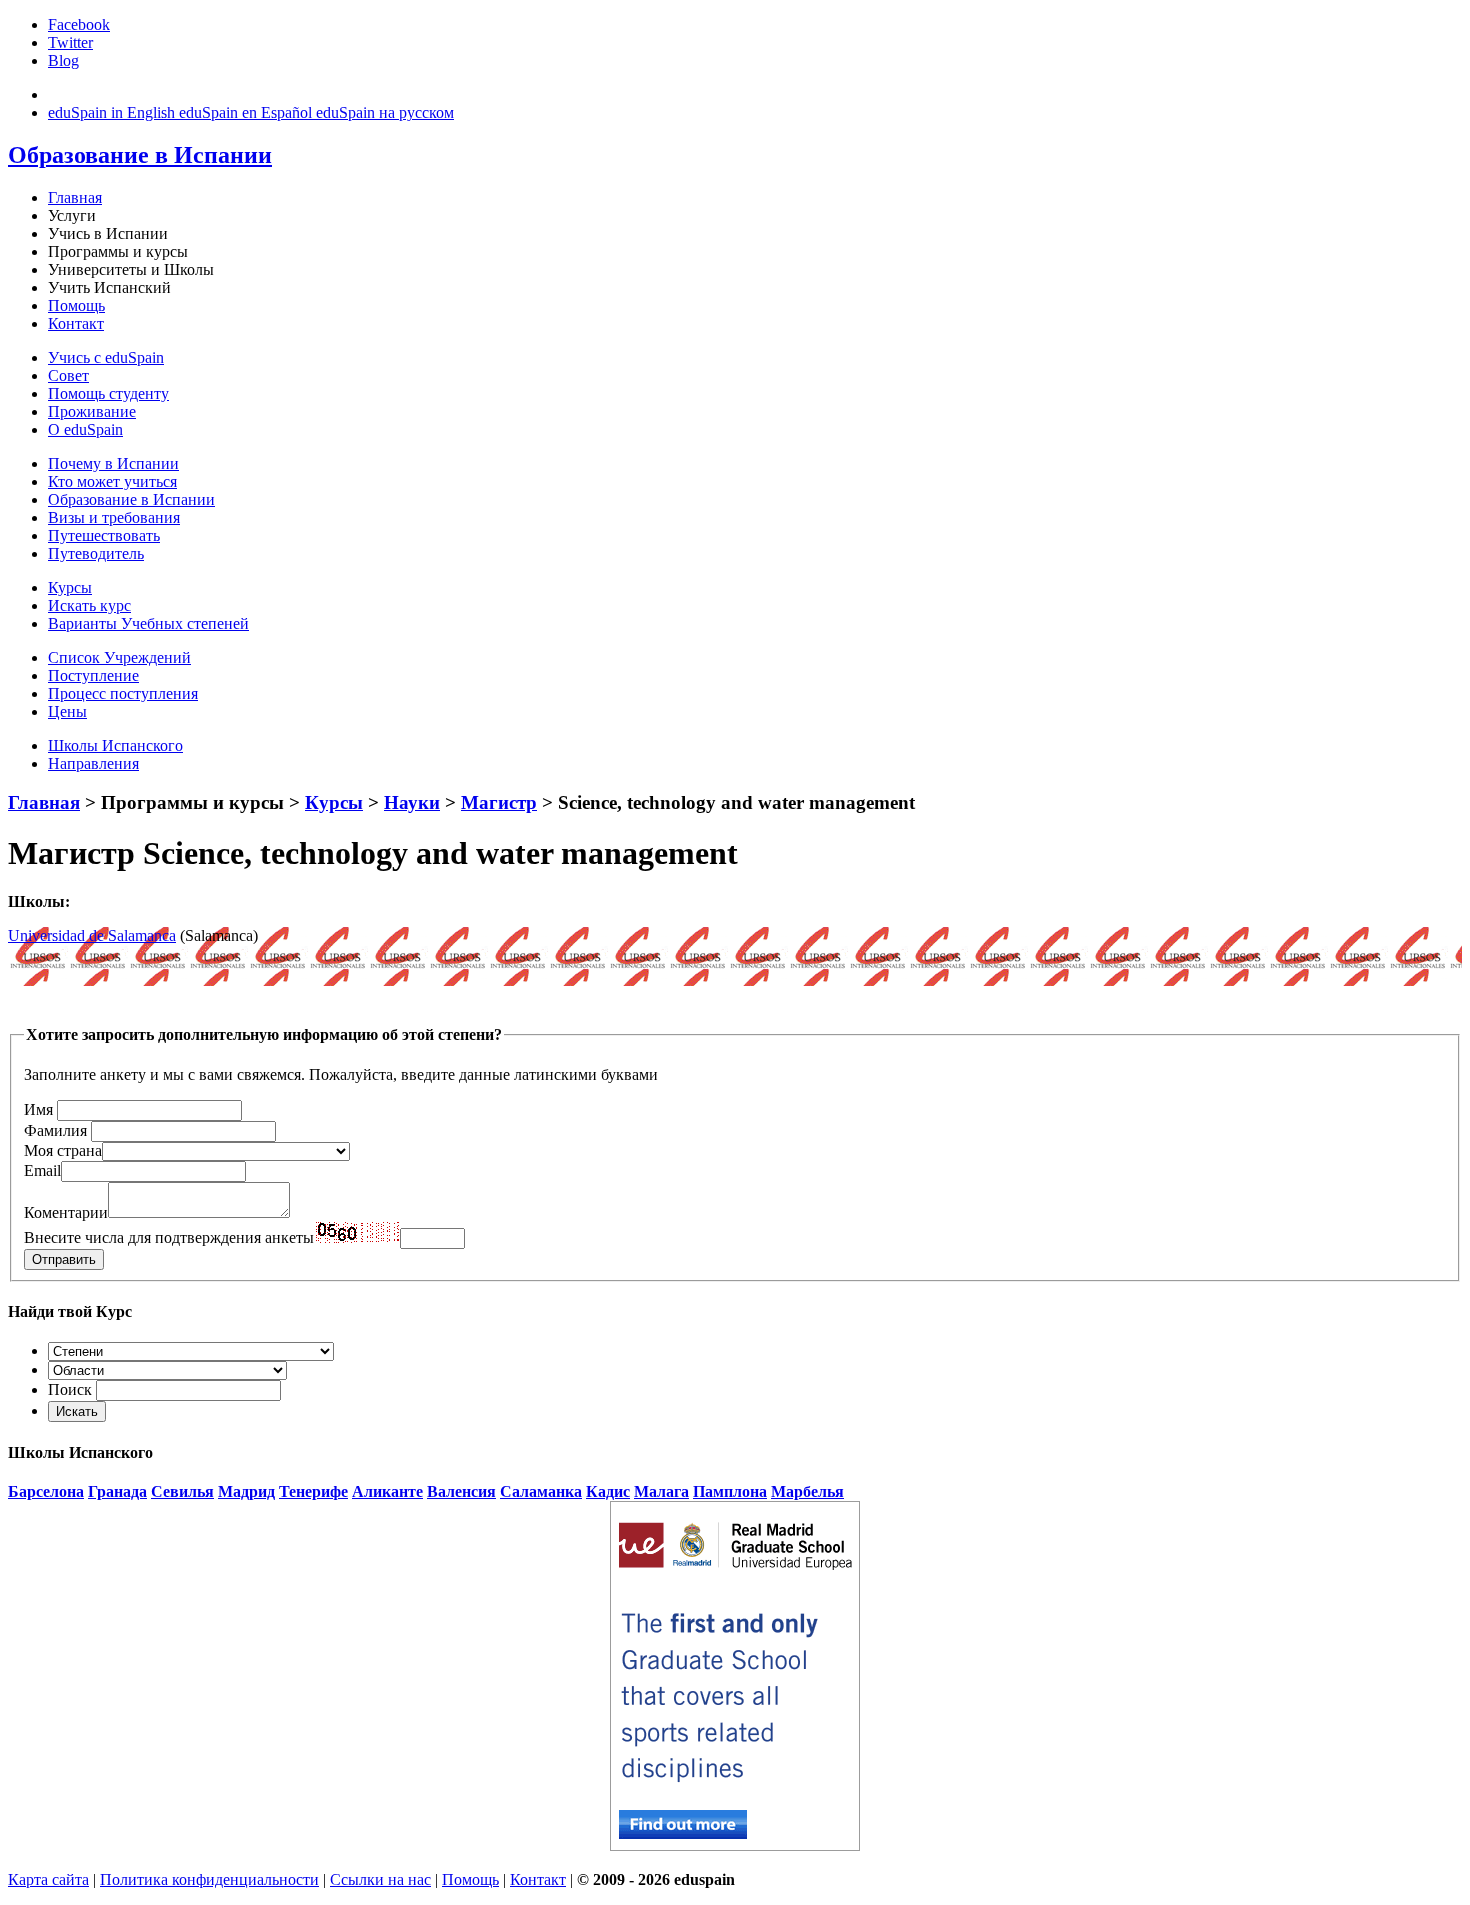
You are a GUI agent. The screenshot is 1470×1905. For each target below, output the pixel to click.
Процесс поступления (123, 693)
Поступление (93, 675)
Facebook (79, 24)
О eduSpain (85, 429)
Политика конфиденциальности (209, 1879)
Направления (93, 763)
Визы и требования (114, 517)
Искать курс (89, 605)
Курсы (70, 587)
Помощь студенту (108, 393)
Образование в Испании (131, 499)
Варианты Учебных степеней (148, 623)
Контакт (76, 323)
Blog (63, 60)
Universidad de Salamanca (92, 935)
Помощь (76, 305)
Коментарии (66, 1212)
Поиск (70, 1389)
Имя (38, 1109)
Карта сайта (48, 1879)
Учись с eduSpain (106, 357)
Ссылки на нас (380, 1879)
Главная (75, 197)
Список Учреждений (119, 657)
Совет (68, 375)
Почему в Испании (113, 463)
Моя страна (63, 1150)
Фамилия (55, 1130)
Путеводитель (96, 553)
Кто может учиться (112, 481)
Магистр (499, 802)
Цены (67, 711)
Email (42, 1170)
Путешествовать (104, 535)
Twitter (70, 42)
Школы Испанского (115, 745)
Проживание (92, 411)
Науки (412, 802)
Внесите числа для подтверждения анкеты (169, 1237)
